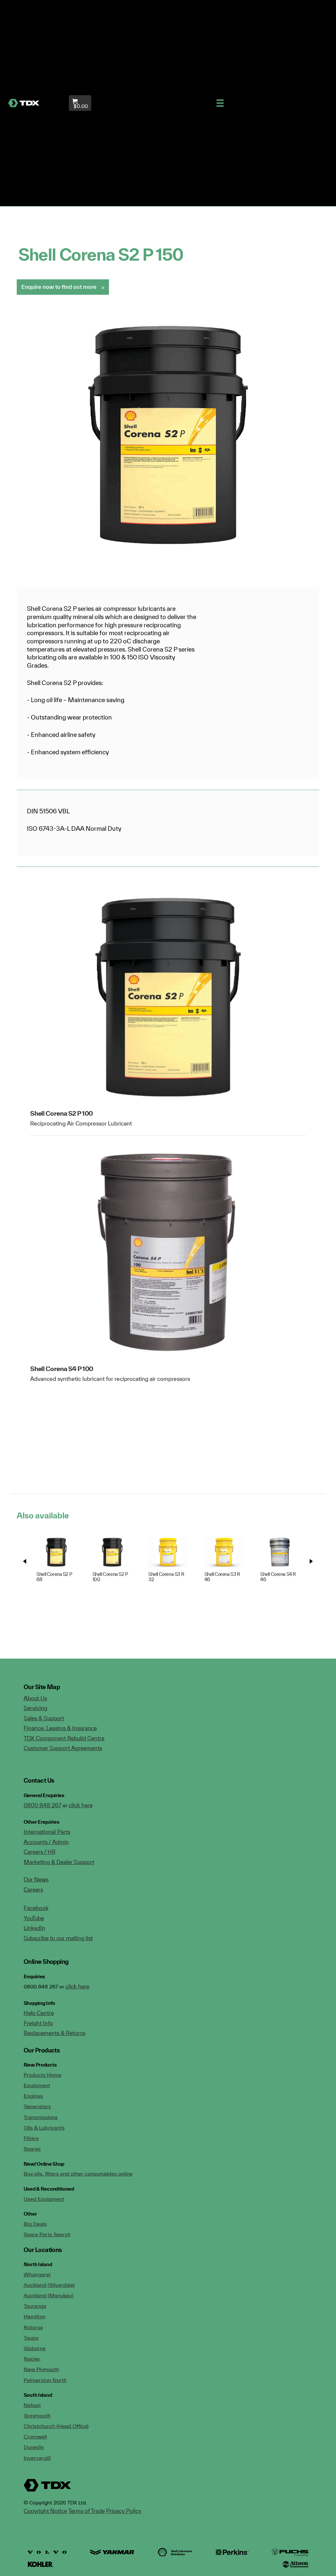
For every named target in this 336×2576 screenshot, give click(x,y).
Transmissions (41, 2117)
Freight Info (38, 2023)
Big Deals (35, 2224)
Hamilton (35, 2316)
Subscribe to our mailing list (58, 1938)
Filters (31, 2138)
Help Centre (39, 2013)
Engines (33, 2096)
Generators (37, 2106)
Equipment (37, 2085)
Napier (32, 2359)
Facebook (36, 1908)
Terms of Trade (86, 2511)
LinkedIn (34, 1928)
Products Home (42, 2075)
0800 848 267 (42, 1805)
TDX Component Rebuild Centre (64, 1738)
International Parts (47, 1832)
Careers (33, 1889)
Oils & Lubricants (44, 2128)
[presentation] (25, 1561)
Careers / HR (40, 1852)
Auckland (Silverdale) (49, 2285)
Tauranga (35, 2306)
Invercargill (37, 2458)
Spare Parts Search (47, 2234)
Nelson (32, 2405)
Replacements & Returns (54, 2033)
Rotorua (33, 2327)
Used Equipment (44, 2199)
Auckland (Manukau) (49, 2295)
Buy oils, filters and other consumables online (78, 2174)
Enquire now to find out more (59, 287)
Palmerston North (45, 2380)
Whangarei (37, 2274)
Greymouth (37, 2415)
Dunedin (34, 2447)
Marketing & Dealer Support (59, 1862)
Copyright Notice (45, 2511)
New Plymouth (41, 2369)
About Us (35, 1698)
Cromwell (35, 2436)
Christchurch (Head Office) (56, 2426)
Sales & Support (44, 1718)
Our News (36, 1879)
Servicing (35, 1708)
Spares (32, 2149)
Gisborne (35, 2348)
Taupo (31, 2338)
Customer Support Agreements (63, 1748)
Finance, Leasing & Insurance (60, 1728)
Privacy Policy (124, 2511)
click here (81, 1805)
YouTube (34, 1918)
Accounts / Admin (46, 1842)
